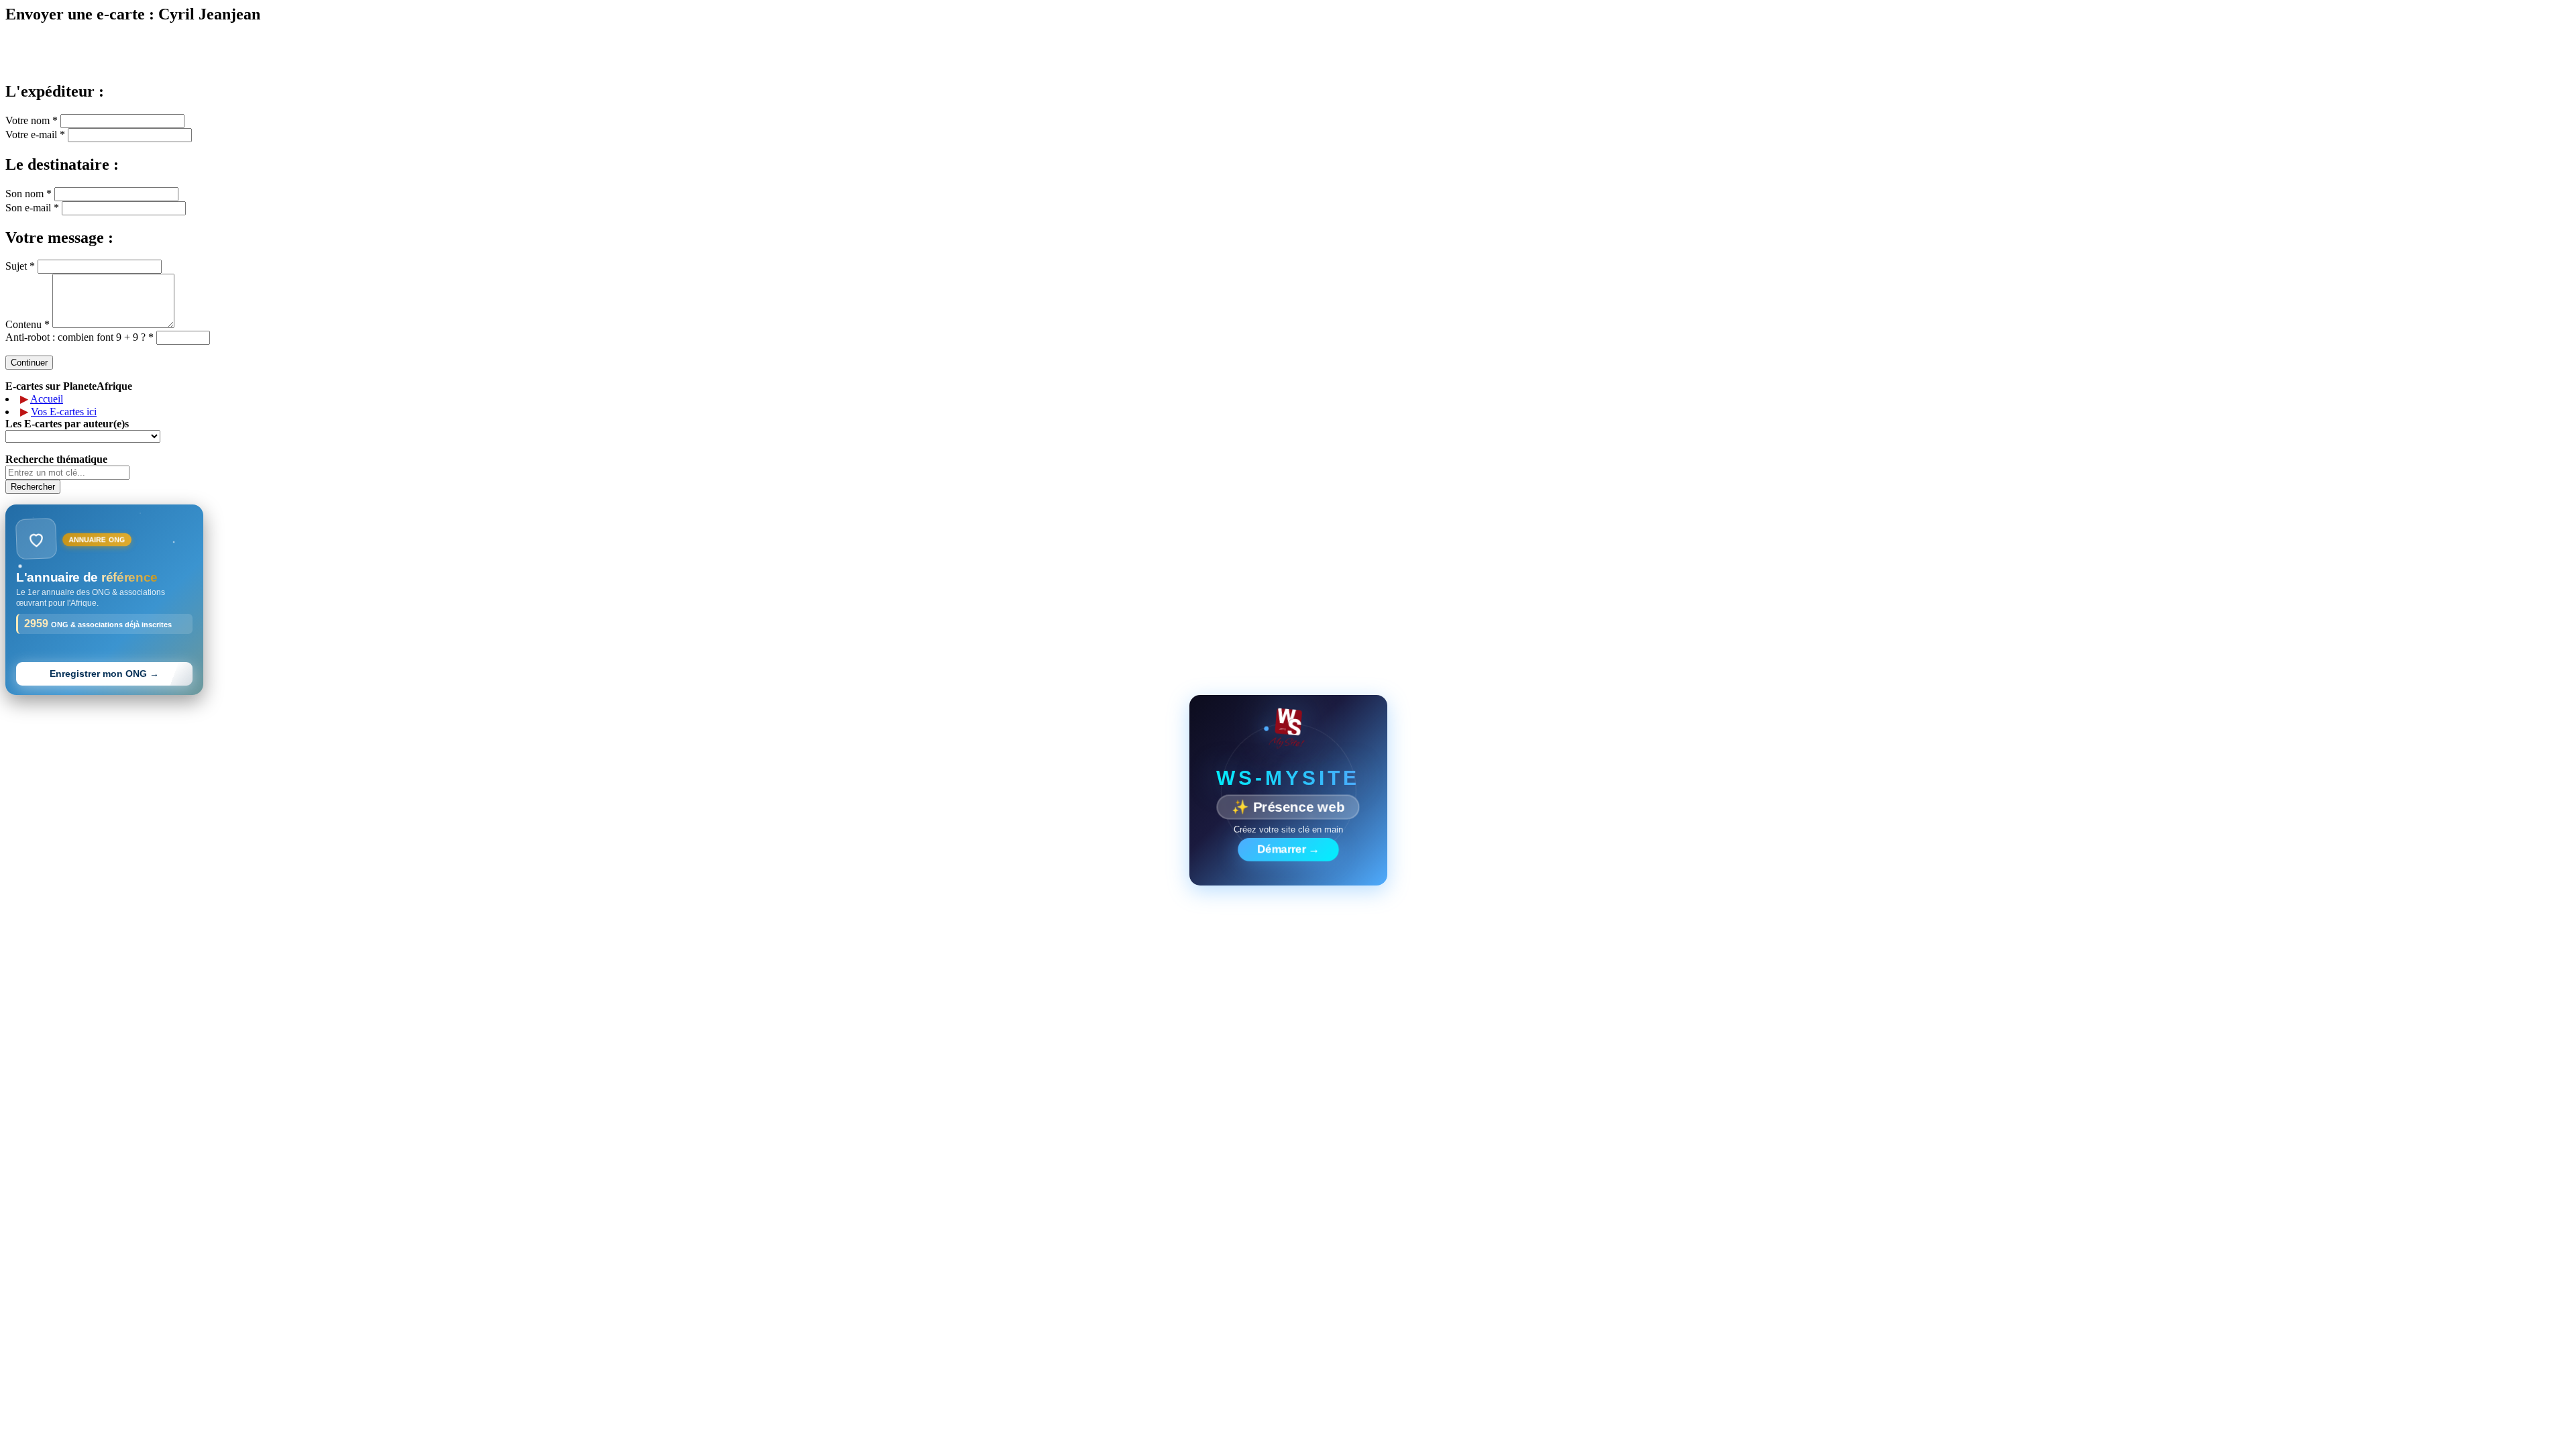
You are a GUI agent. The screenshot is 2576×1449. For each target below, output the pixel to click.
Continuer (29, 363)
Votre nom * (32, 120)
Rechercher (33, 487)
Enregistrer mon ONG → (104, 674)
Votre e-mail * (35, 135)
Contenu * (28, 324)
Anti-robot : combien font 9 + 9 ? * (79, 337)
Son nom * (29, 194)
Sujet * (20, 266)
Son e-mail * (32, 208)
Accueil (47, 399)
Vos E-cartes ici (64, 412)
